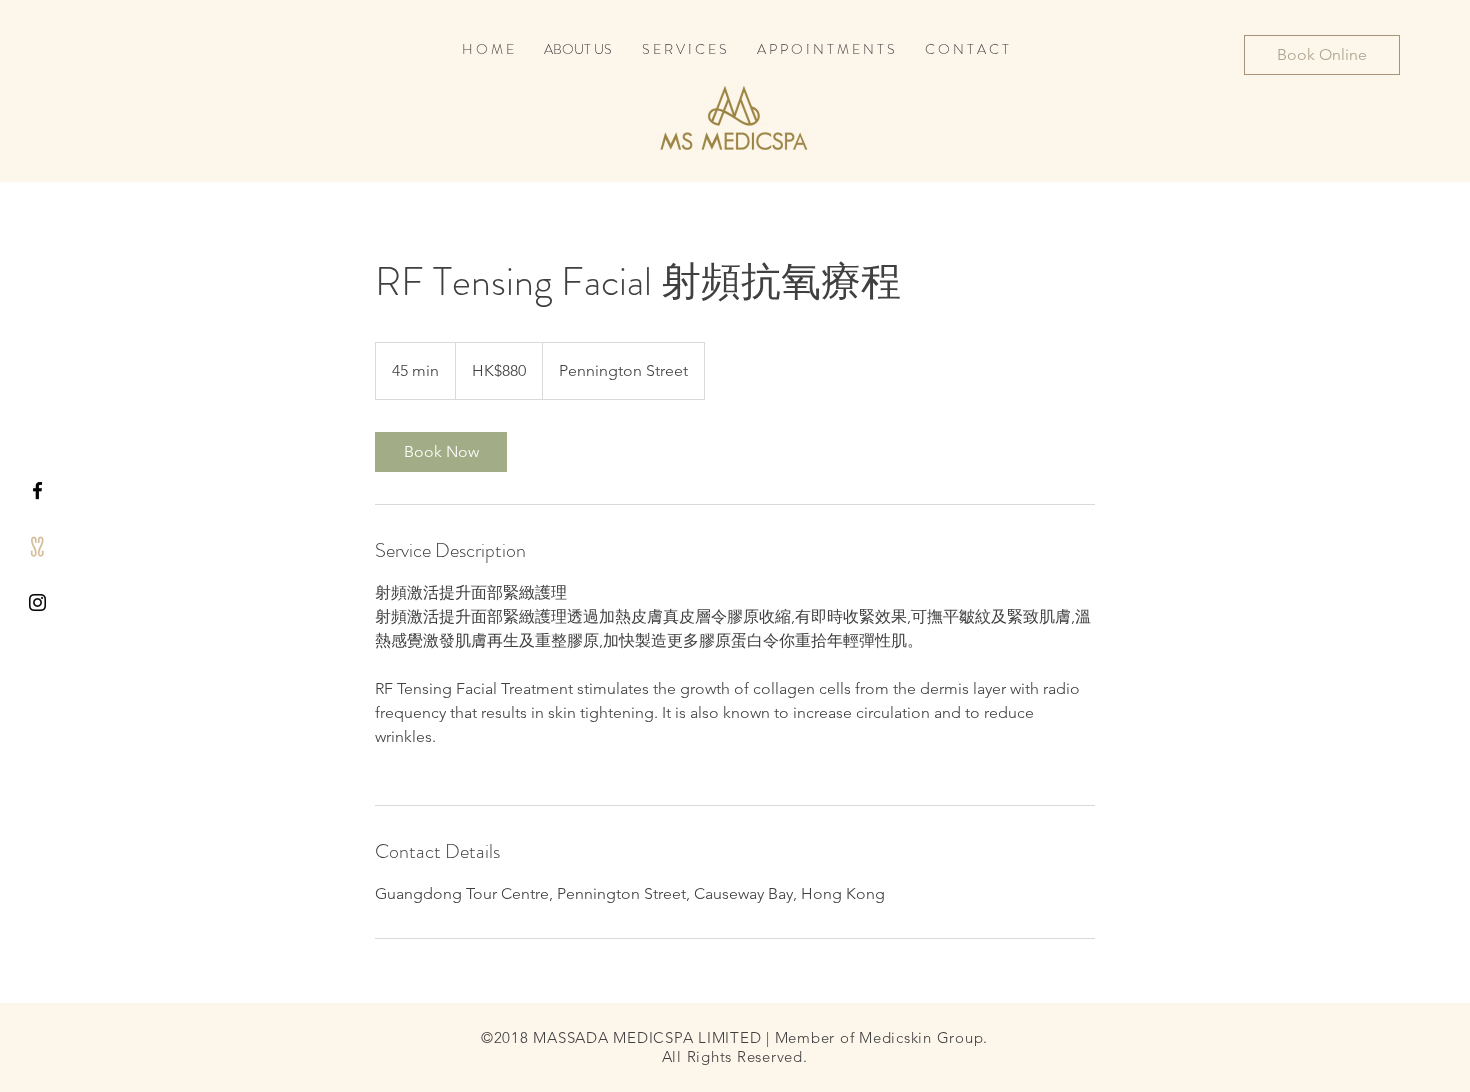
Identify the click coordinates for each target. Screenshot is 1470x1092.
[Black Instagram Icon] (37, 602)
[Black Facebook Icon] (37, 490)
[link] (441, 452)
